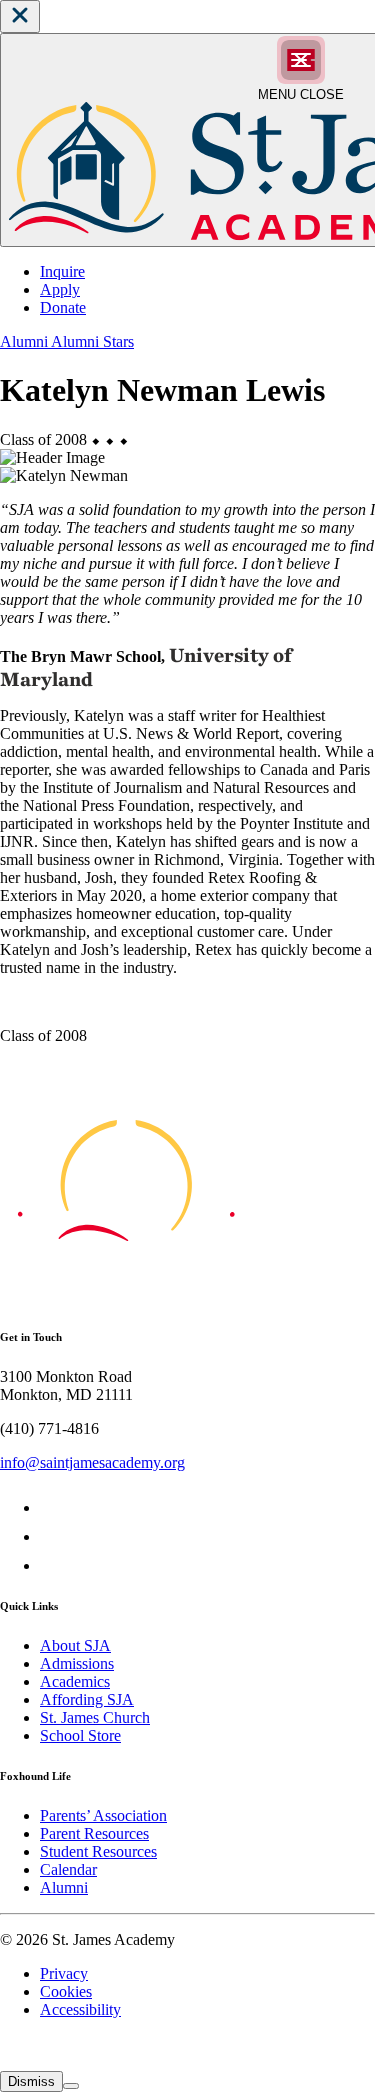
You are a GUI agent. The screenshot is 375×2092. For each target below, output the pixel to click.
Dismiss (31, 2081)
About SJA (75, 1645)
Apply (60, 289)
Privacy (64, 1973)
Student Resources (98, 1851)
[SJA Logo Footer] (126, 1296)
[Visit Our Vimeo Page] (52, 1536)
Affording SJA (87, 1699)
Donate (63, 307)
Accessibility (80, 2009)
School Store (80, 1735)
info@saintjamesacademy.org (92, 1462)
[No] (71, 2086)
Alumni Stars (92, 341)
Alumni (25, 341)
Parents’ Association (103, 1815)
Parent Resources (94, 1833)
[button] (20, 16)
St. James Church (95, 1717)
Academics (75, 1681)
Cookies (66, 1991)
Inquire (62, 271)
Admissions (77, 1663)
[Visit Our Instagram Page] (52, 1565)
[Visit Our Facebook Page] (52, 1507)
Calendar (68, 1869)
